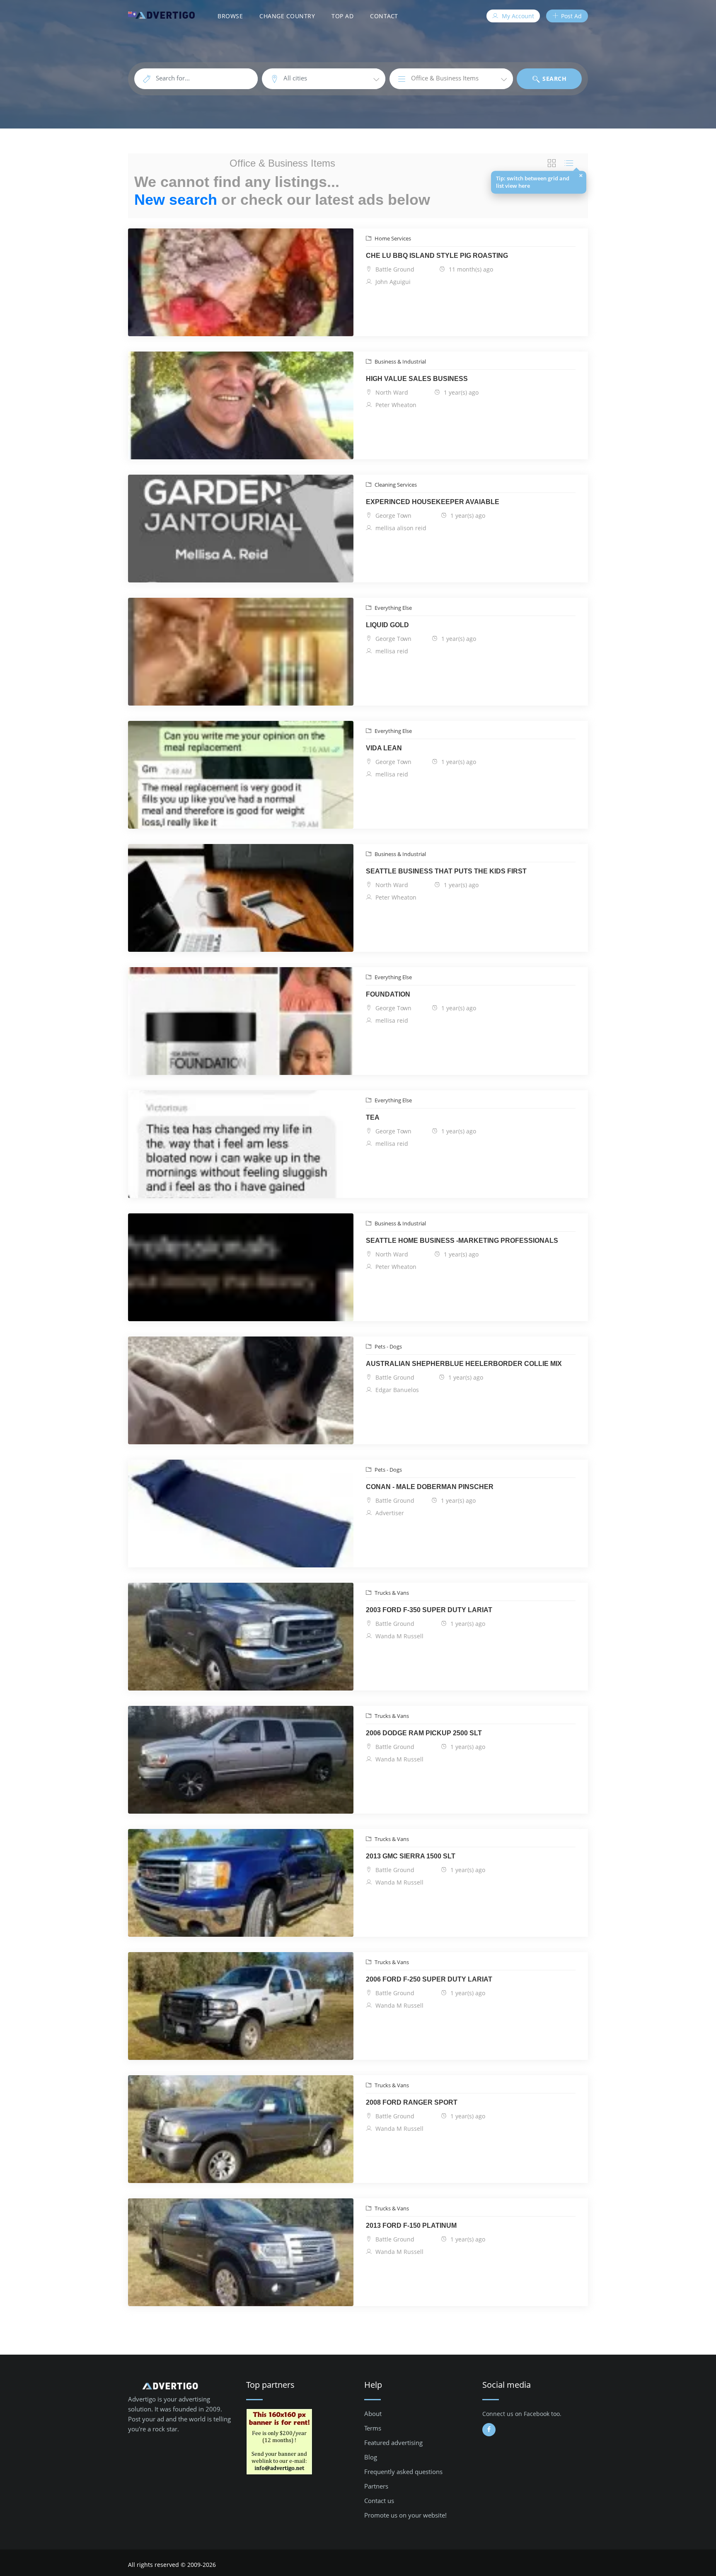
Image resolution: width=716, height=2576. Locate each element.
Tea (373, 1117)
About (373, 2413)
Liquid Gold (387, 625)
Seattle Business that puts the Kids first (446, 871)
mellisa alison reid (400, 528)
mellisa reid (391, 651)
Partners (376, 2486)
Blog (371, 2457)
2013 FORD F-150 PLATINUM (411, 2225)
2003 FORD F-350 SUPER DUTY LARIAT (429, 1610)
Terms (373, 2428)
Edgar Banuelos (396, 1390)
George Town (393, 515)
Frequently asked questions (403, 2472)
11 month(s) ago (470, 269)
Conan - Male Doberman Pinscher (430, 1487)
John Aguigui (392, 282)
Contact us (379, 2501)
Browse (230, 16)
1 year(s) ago (460, 392)
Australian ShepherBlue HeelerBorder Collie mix (464, 1364)
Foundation (388, 994)
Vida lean (384, 748)
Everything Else (393, 608)
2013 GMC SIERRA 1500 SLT (411, 1856)
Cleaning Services (395, 485)
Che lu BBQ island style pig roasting (437, 256)
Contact (384, 16)
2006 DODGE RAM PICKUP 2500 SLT (424, 1733)
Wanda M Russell (399, 1636)
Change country (287, 16)
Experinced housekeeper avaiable (433, 502)
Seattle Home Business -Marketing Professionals (462, 1241)
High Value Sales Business (417, 379)
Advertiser (389, 1513)
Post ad (571, 16)
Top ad (342, 16)
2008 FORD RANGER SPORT (412, 2102)
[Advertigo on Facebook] (489, 2430)
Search (554, 79)
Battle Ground (394, 269)
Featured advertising (393, 2443)
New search (176, 200)
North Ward (391, 392)
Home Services (392, 238)
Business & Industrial (400, 361)
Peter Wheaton (395, 405)
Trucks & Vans (391, 1593)
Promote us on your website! (405, 2515)
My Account (517, 16)
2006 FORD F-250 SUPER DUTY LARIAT (429, 1979)
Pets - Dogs (388, 1346)
